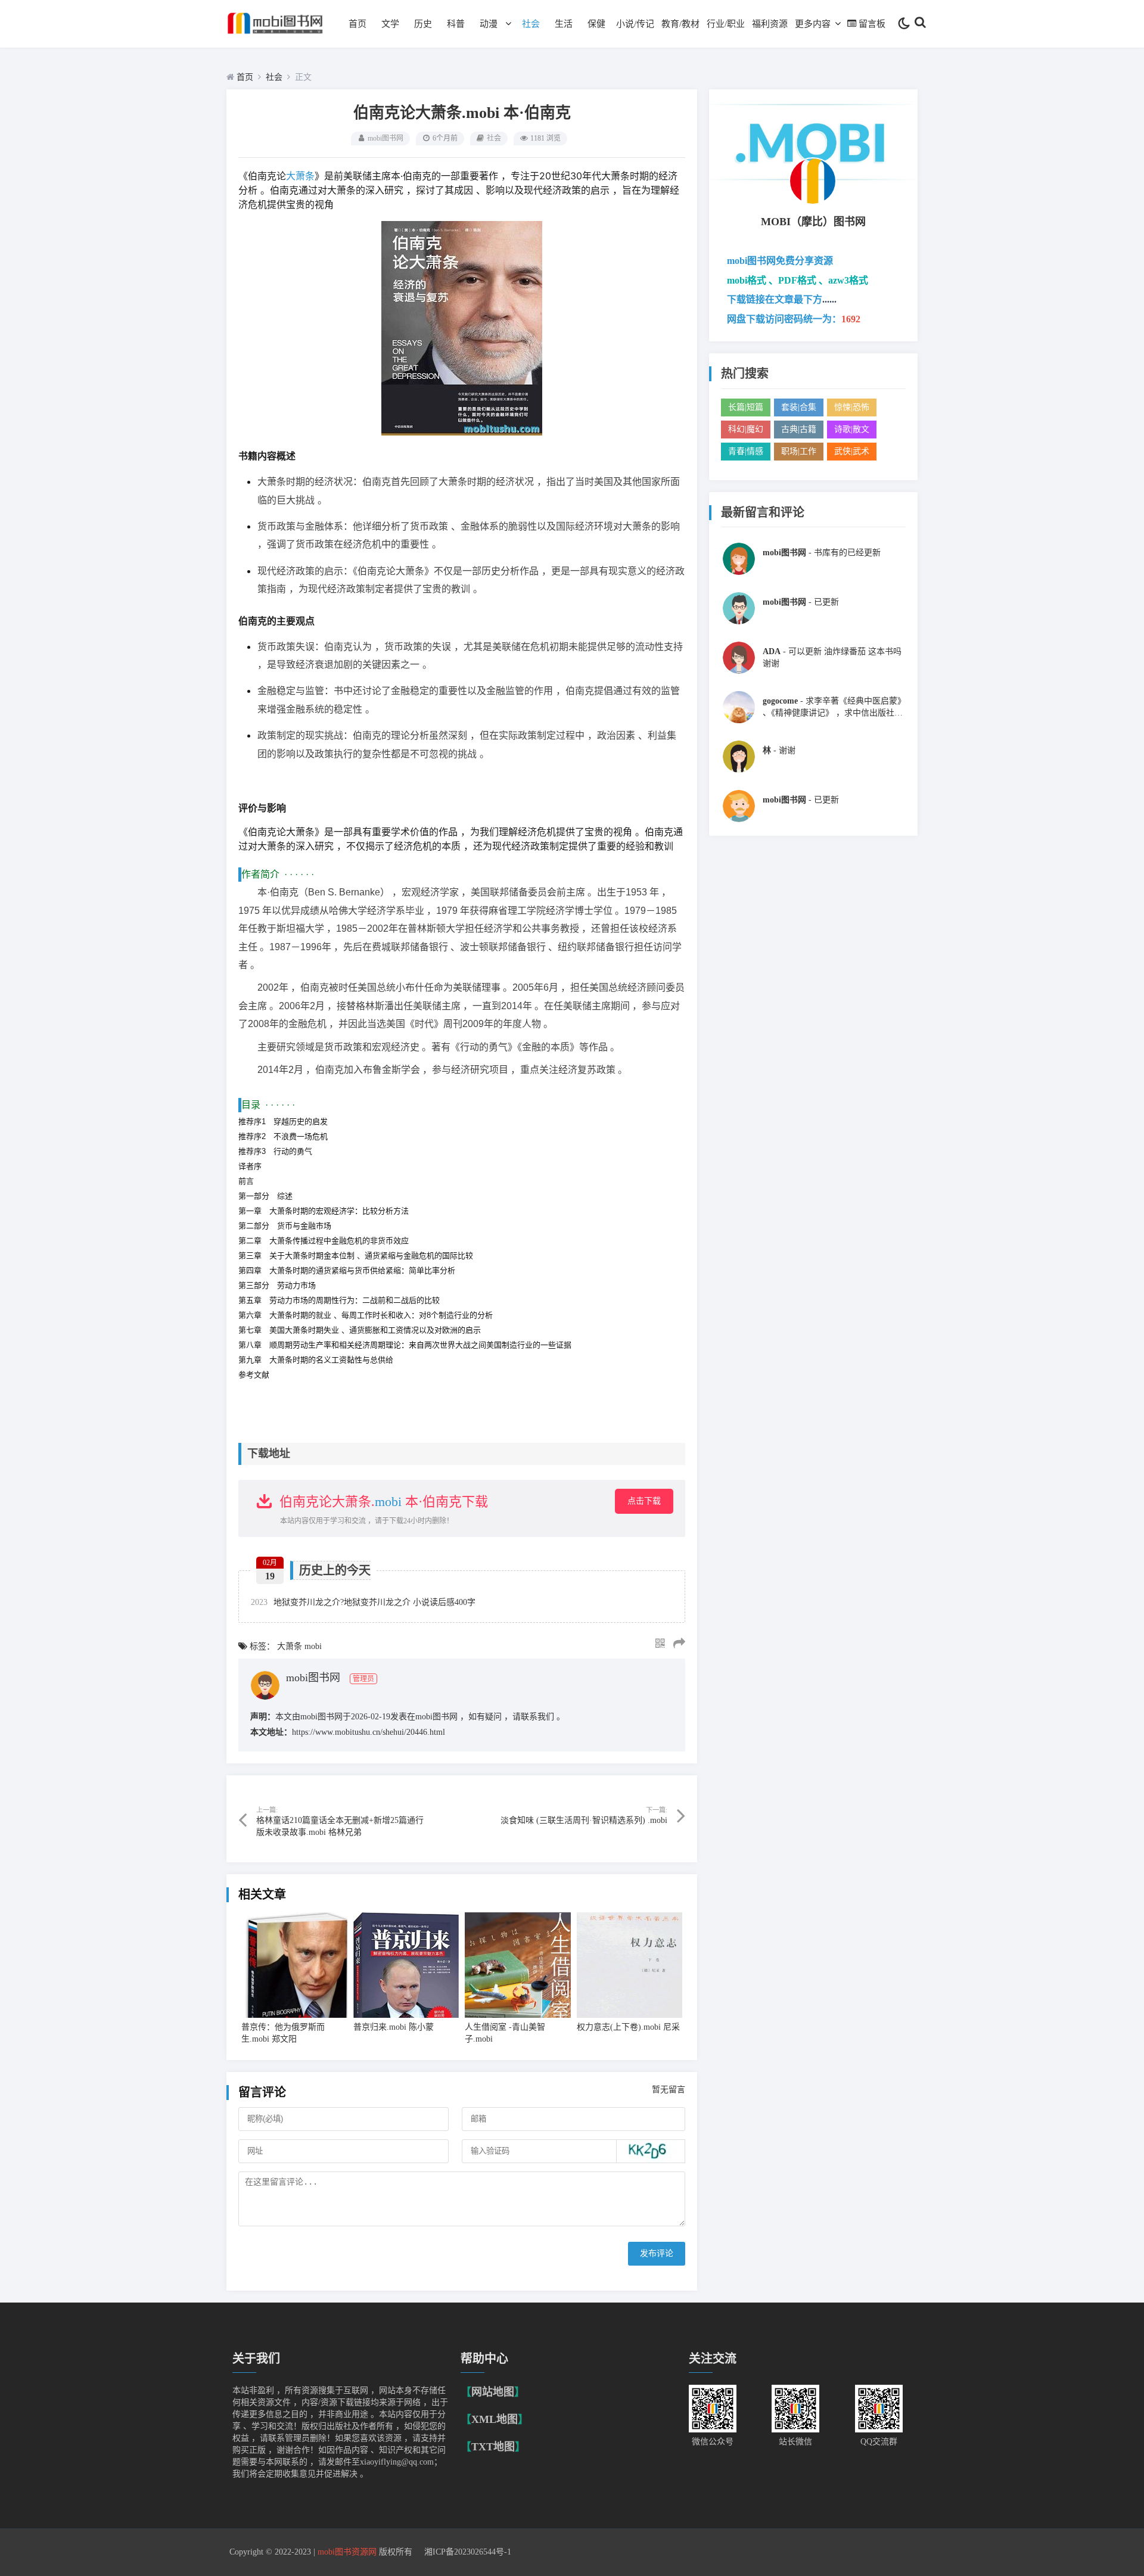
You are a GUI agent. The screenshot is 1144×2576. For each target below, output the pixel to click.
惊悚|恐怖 (852, 407)
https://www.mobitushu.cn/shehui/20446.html (369, 1732)
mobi (388, 1502)
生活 (564, 24)
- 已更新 (801, 602)
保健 (596, 24)
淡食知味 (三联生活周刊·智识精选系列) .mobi (584, 1820)
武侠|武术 (852, 451)
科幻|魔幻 (746, 429)
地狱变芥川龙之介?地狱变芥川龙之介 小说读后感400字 (363, 1602)
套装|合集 (799, 407)
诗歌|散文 (852, 429)
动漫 (489, 24)
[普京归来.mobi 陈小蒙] (406, 1965)
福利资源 (770, 24)
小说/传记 (635, 24)
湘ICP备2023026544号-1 (468, 2552)
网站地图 (493, 2392)
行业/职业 (726, 24)
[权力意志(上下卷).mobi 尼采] (630, 1965)
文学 (390, 24)
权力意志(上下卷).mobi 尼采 (628, 2027)
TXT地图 (493, 2447)
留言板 (872, 24)
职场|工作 (799, 451)
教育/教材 (680, 24)
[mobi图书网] (276, 37)
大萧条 (300, 176)
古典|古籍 (799, 429)
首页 (357, 24)
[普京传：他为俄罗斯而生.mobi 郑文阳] (294, 1965)
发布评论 (657, 2253)
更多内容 (813, 24)
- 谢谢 (779, 750)
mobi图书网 (386, 138)
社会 (531, 24)
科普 (456, 24)
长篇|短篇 (746, 407)
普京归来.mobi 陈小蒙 (394, 2027)
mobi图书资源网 (347, 2552)
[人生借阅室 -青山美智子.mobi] (518, 1965)
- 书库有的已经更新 (822, 553)
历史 (423, 24)
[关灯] (904, 24)
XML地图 (495, 2419)
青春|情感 (746, 451)
